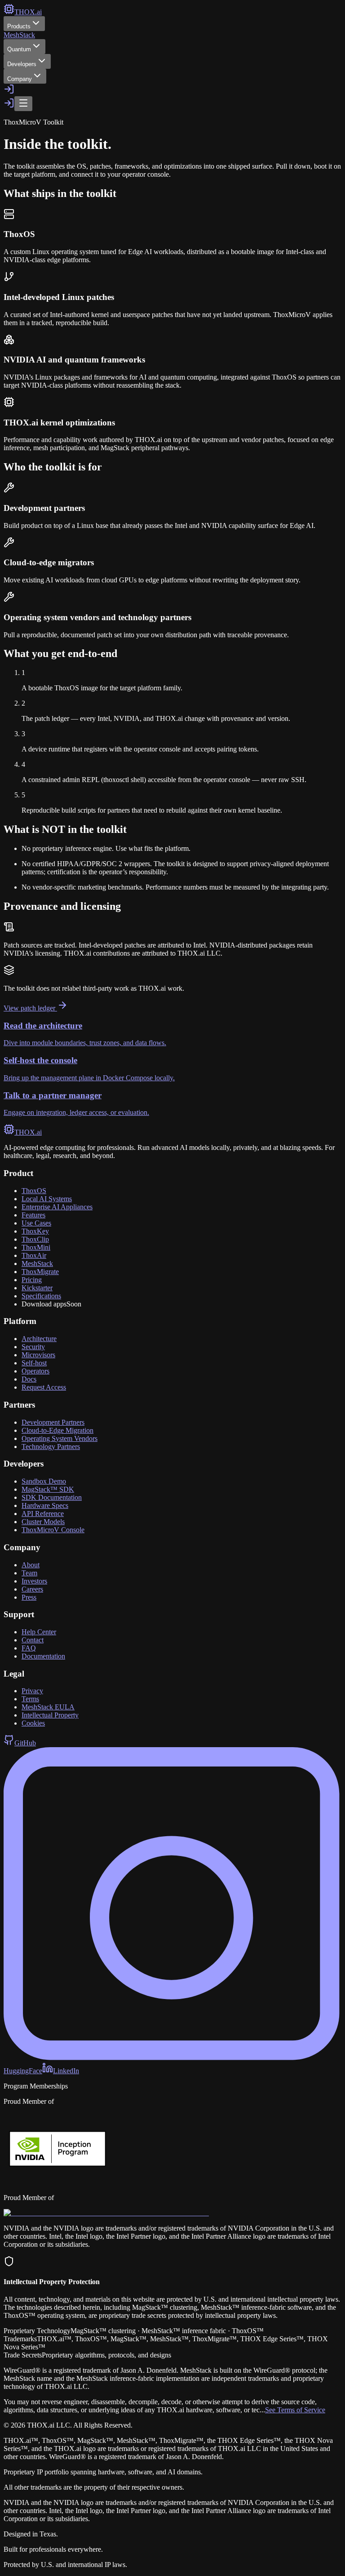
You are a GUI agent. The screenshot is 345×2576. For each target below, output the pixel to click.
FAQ (29, 1648)
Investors (34, 1581)
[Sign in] (9, 92)
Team (29, 1573)
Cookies (33, 1723)
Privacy (32, 1691)
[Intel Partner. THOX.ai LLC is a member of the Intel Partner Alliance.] (106, 2213)
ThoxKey (35, 1231)
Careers (32, 1589)
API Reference (43, 1514)
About (31, 1565)
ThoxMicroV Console (53, 1530)
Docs (29, 1379)
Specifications (41, 1296)
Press (29, 1597)
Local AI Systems (47, 1199)
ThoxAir (34, 1255)
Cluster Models (43, 1522)
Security (33, 1347)
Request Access (44, 1387)
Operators (35, 1371)
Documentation (43, 1656)
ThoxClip (35, 1239)
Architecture (39, 1339)
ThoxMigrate (40, 1272)
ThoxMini (36, 1247)
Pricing (32, 1280)
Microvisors (38, 1355)
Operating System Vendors (60, 1438)
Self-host (34, 1363)
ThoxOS (34, 1191)
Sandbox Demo (44, 1481)
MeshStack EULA (48, 1707)
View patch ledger (30, 1008)
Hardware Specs (45, 1505)
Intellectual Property (50, 1715)
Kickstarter (37, 1288)
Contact (33, 1640)
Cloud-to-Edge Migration (57, 1430)
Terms (30, 1699)
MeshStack (19, 35)
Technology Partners (51, 1447)
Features (33, 1215)
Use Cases (36, 1223)
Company (20, 79)
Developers (22, 64)
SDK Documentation (52, 1497)
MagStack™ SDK (48, 1489)
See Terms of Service (295, 2410)
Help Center (39, 1632)
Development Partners (53, 1422)
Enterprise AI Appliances (57, 1207)
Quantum (19, 49)
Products (19, 26)
